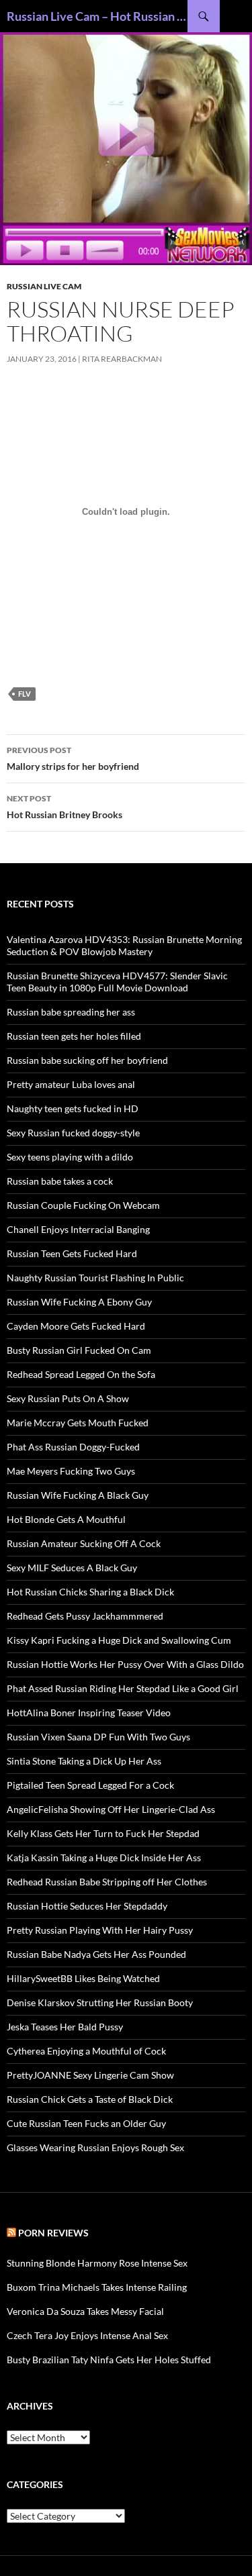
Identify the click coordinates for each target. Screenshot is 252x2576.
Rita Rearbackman (122, 359)
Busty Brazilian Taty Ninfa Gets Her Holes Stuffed (109, 2360)
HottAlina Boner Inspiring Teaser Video (89, 1713)
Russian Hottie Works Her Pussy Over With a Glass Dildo (125, 1664)
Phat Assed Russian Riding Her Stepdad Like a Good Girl (123, 1688)
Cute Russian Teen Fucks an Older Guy (86, 2123)
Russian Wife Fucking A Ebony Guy (79, 1302)
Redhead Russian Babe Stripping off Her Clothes (107, 1882)
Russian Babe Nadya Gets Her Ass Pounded (96, 1954)
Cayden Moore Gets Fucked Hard (76, 1326)
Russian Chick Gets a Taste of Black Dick (90, 2099)
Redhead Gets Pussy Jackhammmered (85, 1616)
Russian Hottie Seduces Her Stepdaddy (87, 1906)
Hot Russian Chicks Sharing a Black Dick (90, 1592)
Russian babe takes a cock (60, 1181)
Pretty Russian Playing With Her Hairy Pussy (100, 1930)
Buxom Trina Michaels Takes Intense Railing (97, 2287)
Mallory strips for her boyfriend (73, 758)
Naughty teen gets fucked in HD (73, 1108)
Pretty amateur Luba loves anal (71, 1084)
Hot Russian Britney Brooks (65, 807)
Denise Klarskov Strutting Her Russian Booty (100, 2002)
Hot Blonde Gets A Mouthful (66, 1519)
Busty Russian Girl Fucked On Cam (79, 1350)
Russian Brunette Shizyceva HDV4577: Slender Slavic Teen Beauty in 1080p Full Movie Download (117, 982)
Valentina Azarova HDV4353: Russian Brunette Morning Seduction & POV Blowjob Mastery (124, 945)
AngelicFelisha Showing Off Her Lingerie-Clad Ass (111, 1809)
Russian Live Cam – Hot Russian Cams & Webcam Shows (97, 16)
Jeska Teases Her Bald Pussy (65, 2027)
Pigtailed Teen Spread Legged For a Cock (90, 1785)
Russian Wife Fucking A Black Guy (78, 1495)
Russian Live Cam (44, 286)
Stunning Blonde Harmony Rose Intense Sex (97, 2263)
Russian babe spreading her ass (71, 1012)
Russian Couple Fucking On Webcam (83, 1205)
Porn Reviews (53, 2233)
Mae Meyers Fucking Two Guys (71, 1471)
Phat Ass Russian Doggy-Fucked (73, 1447)
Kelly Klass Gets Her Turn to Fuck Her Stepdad (103, 1833)
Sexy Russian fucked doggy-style (73, 1133)
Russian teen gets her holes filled (74, 1036)
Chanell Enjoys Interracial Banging (78, 1229)
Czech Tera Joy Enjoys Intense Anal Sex (87, 2335)
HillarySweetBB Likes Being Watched (83, 1978)
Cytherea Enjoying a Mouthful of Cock (86, 2051)
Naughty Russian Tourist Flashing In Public (95, 1278)
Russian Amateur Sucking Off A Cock (84, 1543)
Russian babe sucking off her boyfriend (87, 1060)
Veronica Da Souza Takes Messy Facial (85, 2311)
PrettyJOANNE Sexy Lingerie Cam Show (90, 2075)
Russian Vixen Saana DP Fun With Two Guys (98, 1737)
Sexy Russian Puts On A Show (68, 1398)
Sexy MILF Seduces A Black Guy (72, 1568)
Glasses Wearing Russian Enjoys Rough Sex (95, 2147)
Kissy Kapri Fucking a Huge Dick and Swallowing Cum (119, 1640)
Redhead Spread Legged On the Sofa (81, 1374)
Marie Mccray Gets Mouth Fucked (78, 1423)
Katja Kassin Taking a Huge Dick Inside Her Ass (104, 1857)
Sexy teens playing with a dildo (70, 1157)
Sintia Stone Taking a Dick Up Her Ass (84, 1761)
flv (25, 694)
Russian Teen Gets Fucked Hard (72, 1253)
